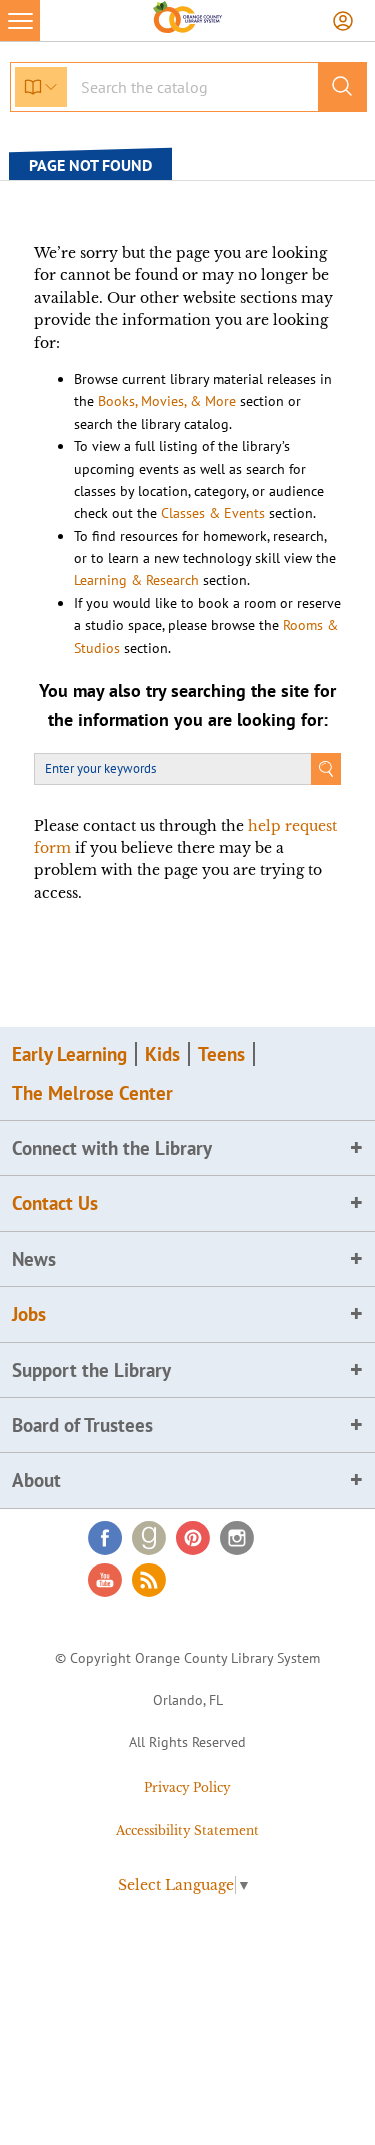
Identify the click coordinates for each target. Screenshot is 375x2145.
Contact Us (55, 1203)
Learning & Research (136, 580)
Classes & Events (213, 513)
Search (326, 769)
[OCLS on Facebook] (105, 1538)
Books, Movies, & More (167, 401)
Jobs (29, 1314)
